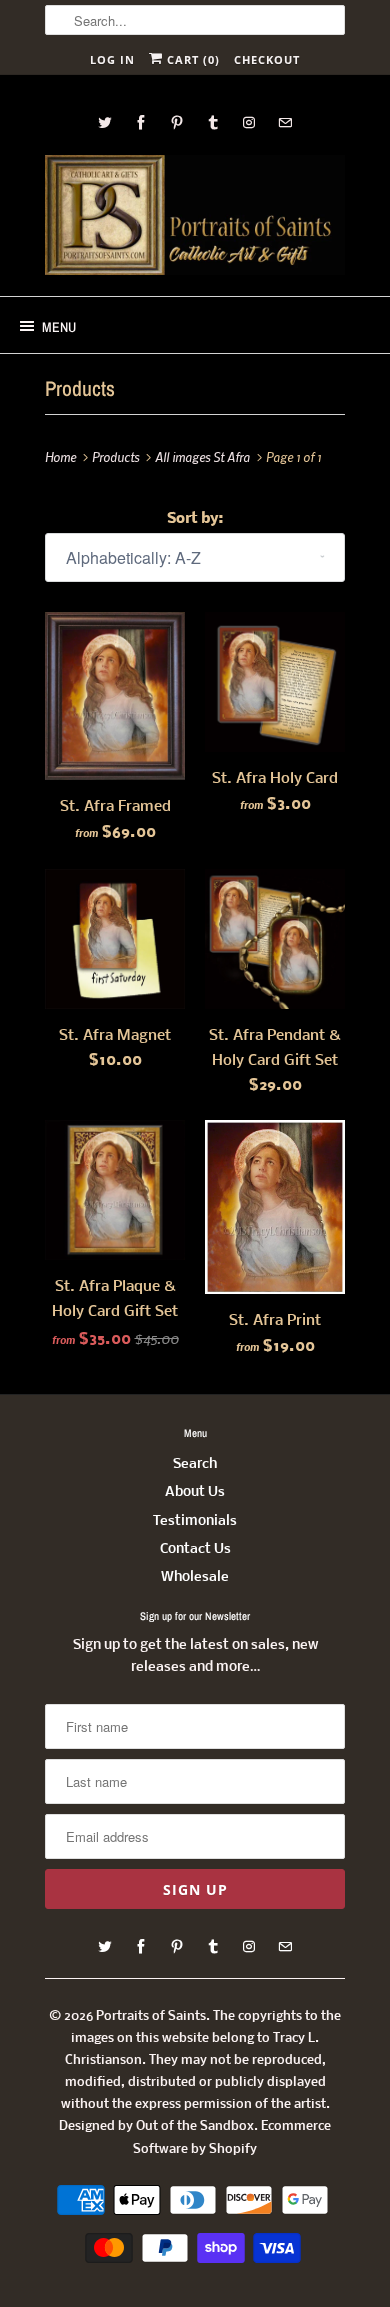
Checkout (267, 59)
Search (195, 1464)
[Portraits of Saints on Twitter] (105, 122)
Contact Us (195, 1549)
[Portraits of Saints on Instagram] (249, 122)
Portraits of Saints (151, 2016)
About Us (195, 1492)
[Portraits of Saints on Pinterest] (177, 122)
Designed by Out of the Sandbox (156, 2126)
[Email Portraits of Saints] (285, 122)
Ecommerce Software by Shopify (232, 2137)
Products (80, 388)
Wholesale (195, 1577)
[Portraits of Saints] (195, 218)
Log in (112, 59)
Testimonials (195, 1521)
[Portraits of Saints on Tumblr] (213, 122)
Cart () (191, 59)
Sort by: (195, 519)
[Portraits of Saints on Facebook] (141, 122)
